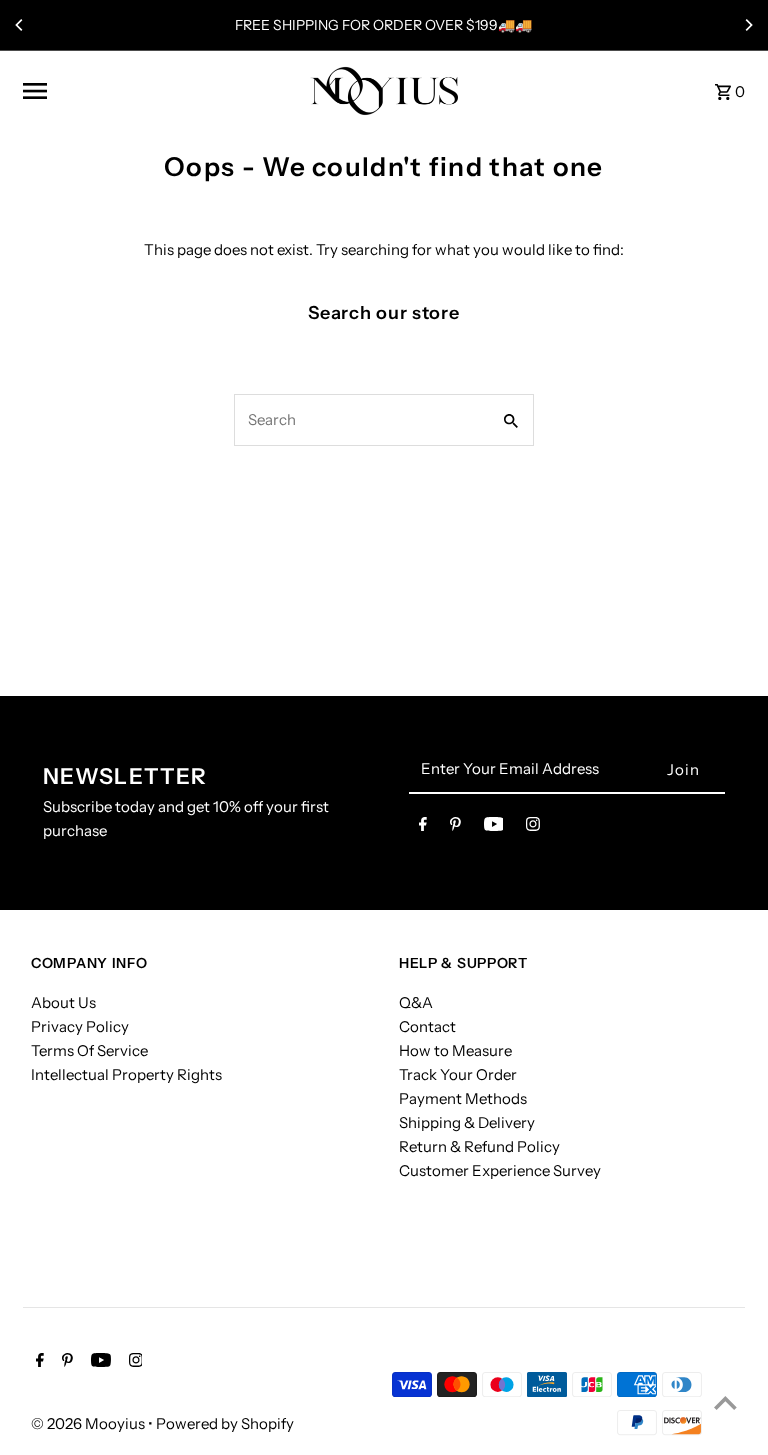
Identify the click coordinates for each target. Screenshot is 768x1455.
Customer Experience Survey (500, 1170)
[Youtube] (494, 828)
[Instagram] (533, 828)
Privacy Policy (80, 1026)
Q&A (416, 1002)
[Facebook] (423, 828)
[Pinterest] (455, 828)
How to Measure (455, 1050)
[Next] (748, 25)
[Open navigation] (159, 91)
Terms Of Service (89, 1050)
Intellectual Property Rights (126, 1074)
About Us (63, 1002)
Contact (427, 1026)
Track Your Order (458, 1074)
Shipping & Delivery (467, 1122)
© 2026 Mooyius (89, 1423)
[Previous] (20, 25)
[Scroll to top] (725, 1402)
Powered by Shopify (225, 1423)
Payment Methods (463, 1098)
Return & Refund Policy (479, 1146)
